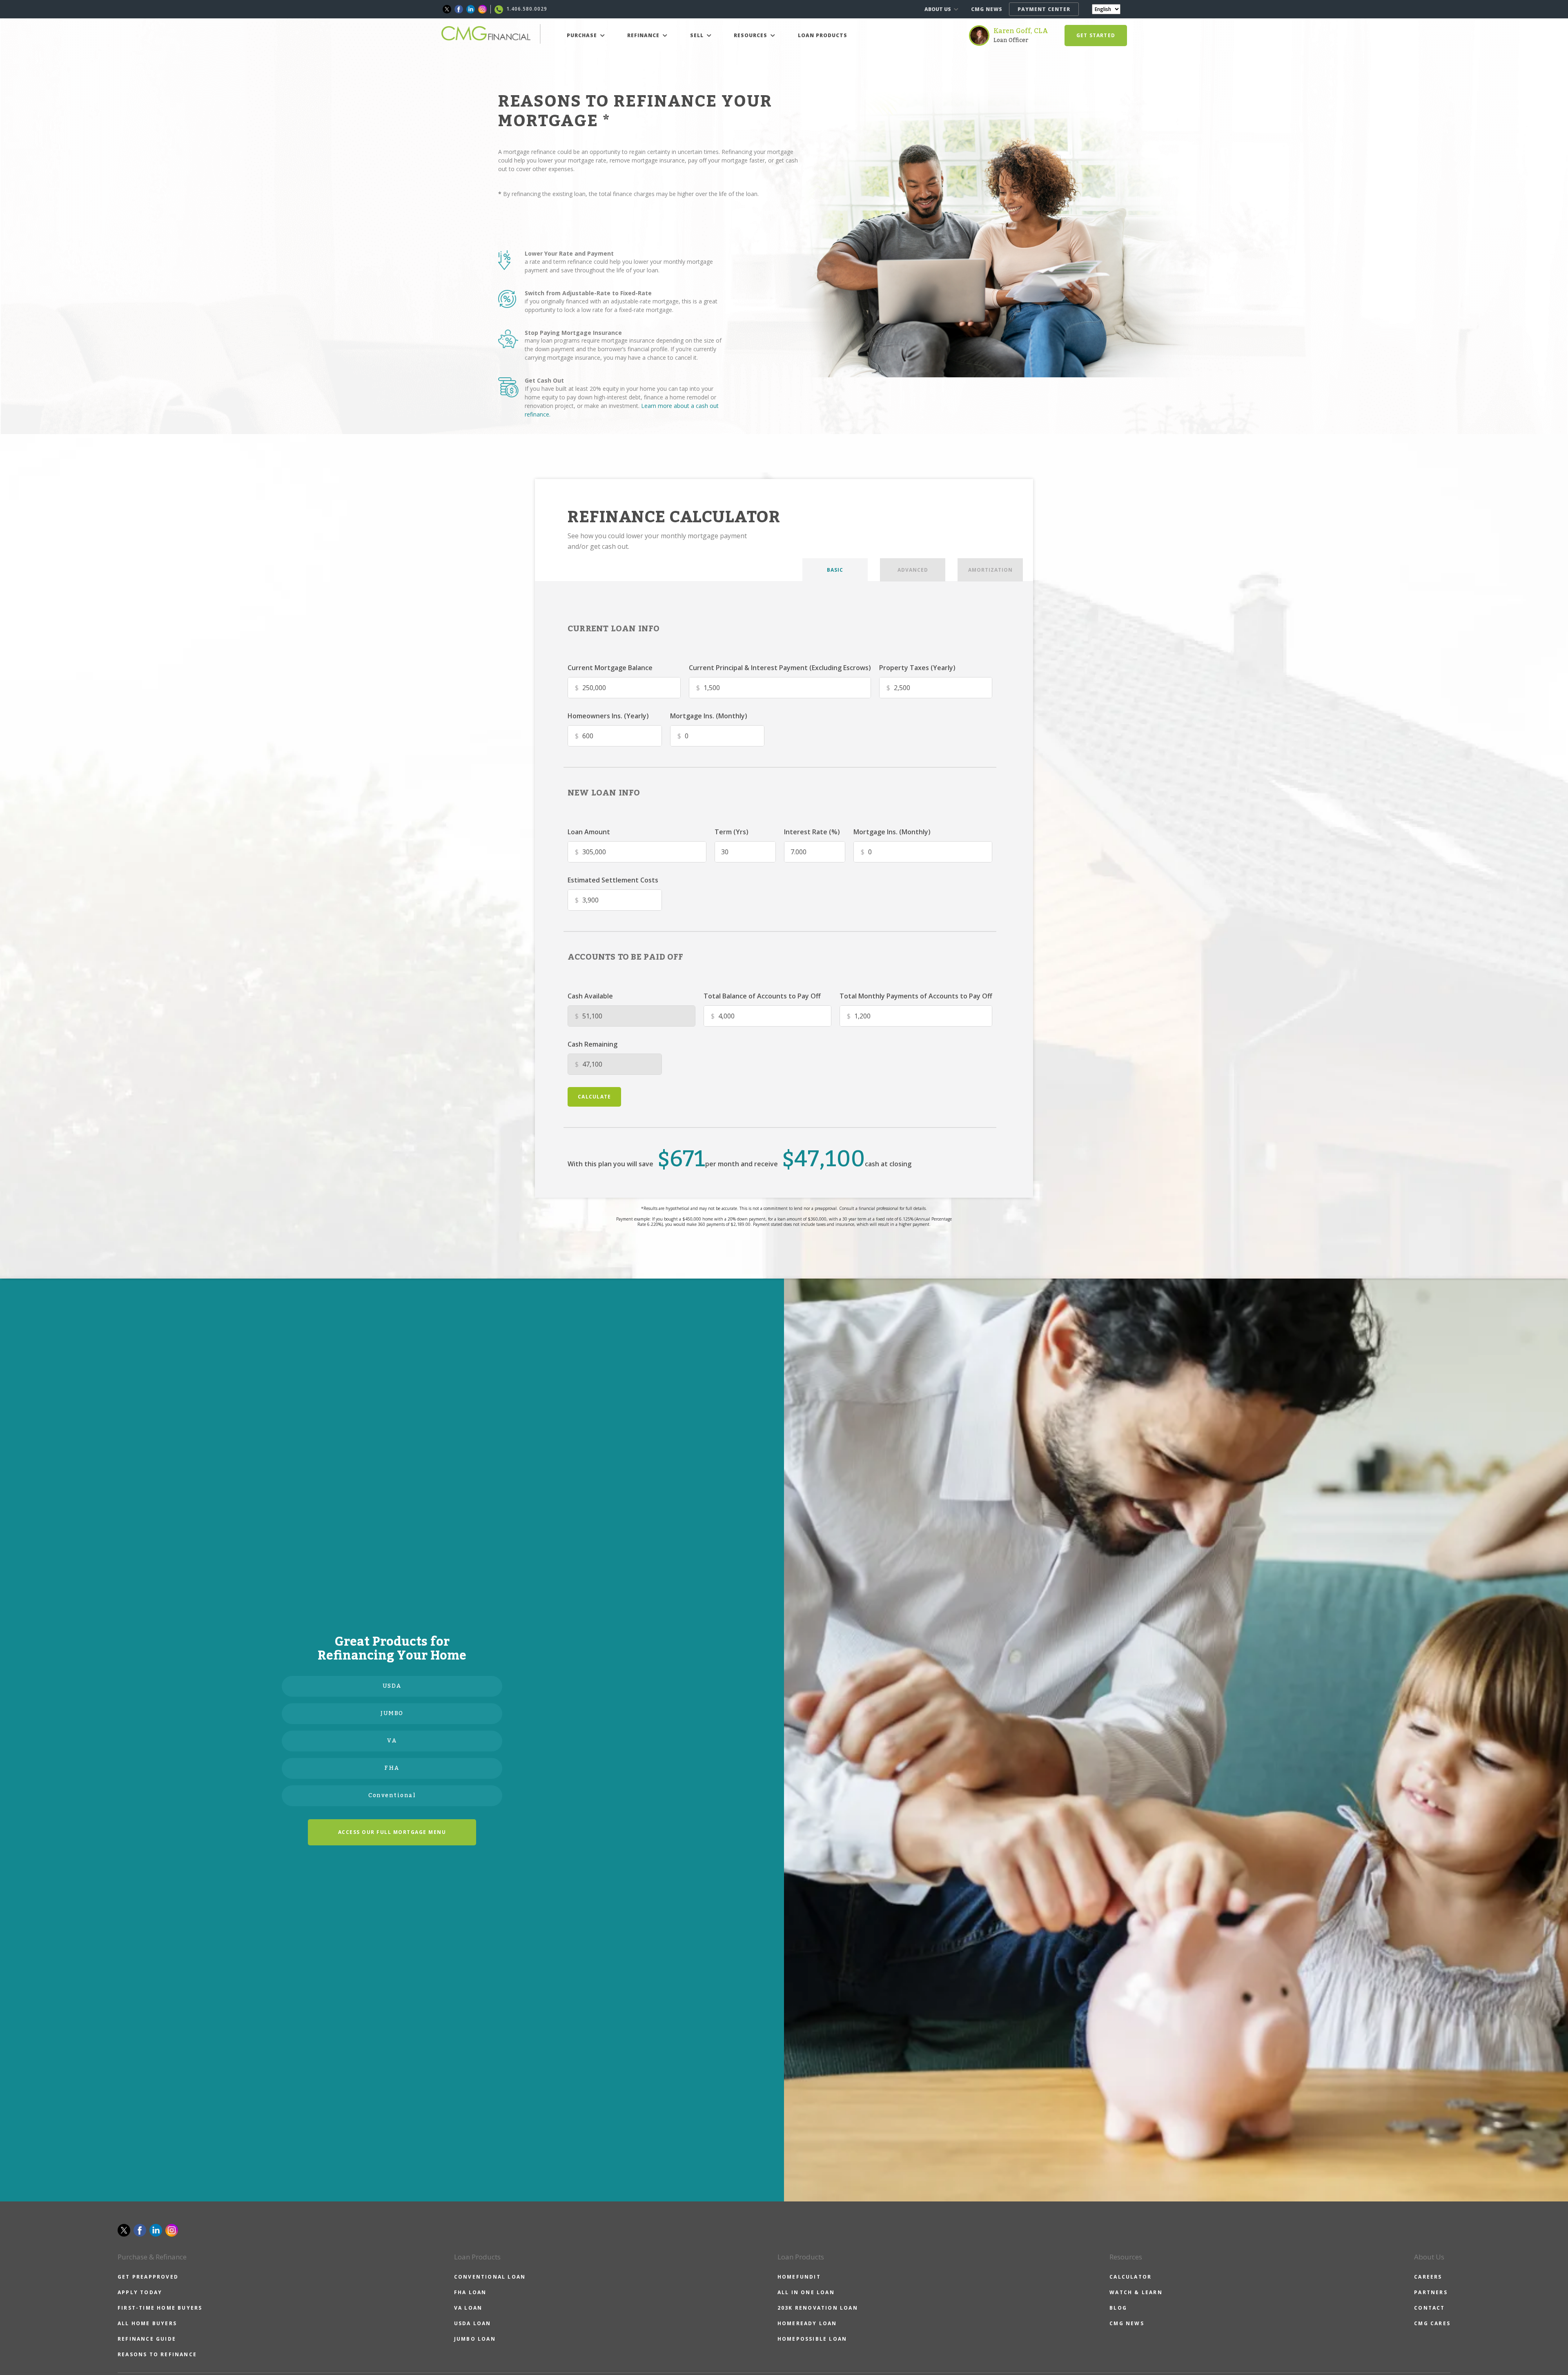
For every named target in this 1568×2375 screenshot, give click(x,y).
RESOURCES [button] (751, 35)
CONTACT (1429, 2308)
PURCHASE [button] (583, 35)
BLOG (1118, 2308)
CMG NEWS (987, 9)
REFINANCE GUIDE (147, 2339)
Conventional (392, 1796)
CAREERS (1428, 2277)
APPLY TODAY (140, 2292)
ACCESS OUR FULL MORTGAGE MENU (392, 1832)
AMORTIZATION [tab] (990, 570)
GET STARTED (1096, 35)
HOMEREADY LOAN (807, 2323)
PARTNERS (1431, 2292)
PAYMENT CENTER (1044, 9)
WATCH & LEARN (1136, 2292)
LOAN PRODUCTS (823, 35)
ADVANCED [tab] (913, 570)
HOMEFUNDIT (799, 2277)
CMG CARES (1432, 2323)
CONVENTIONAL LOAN (490, 2277)
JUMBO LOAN (475, 2339)
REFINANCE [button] (644, 35)
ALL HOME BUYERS (147, 2323)
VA (392, 1741)
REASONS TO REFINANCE (157, 2354)
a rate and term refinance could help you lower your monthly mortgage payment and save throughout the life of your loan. (619, 266)
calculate (594, 1097)
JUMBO (392, 1713)
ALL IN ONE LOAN (806, 2292)
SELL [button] (698, 35)
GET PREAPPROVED (148, 2277)
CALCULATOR (1130, 2277)
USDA (392, 1686)
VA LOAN (468, 2308)
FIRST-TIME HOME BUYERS (160, 2308)
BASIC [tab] (835, 570)
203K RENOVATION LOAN (818, 2308)
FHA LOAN (470, 2292)
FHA (392, 1768)
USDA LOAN (473, 2323)
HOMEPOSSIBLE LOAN (812, 2339)
